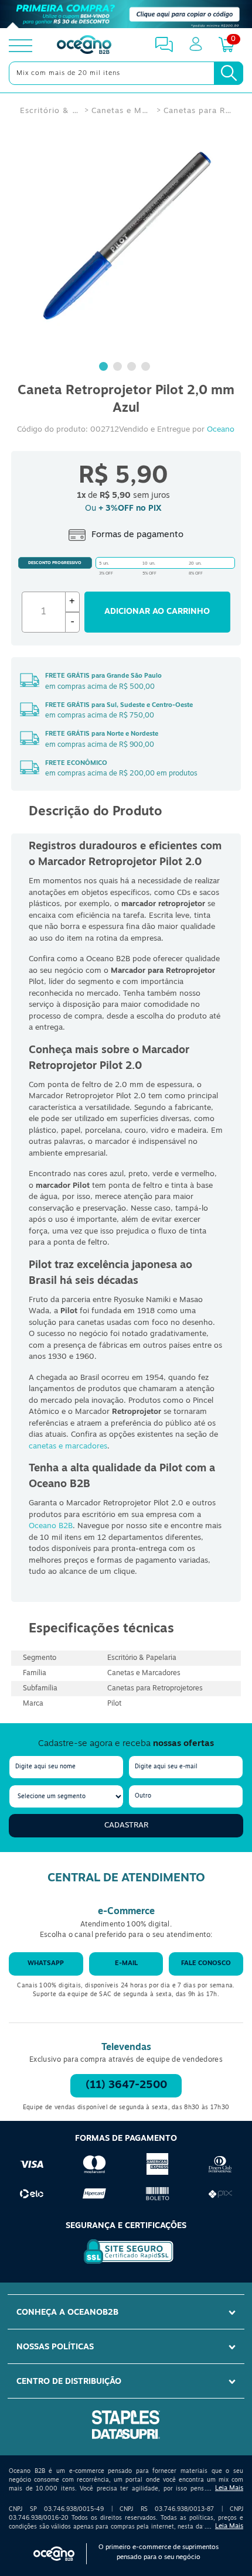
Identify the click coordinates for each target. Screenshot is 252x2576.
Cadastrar (126, 1825)
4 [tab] (147, 368)
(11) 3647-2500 (126, 2086)
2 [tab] (119, 368)
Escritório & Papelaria (50, 111)
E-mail (126, 1964)
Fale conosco (206, 1964)
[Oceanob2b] (84, 46)
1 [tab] (105, 368)
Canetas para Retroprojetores (198, 111)
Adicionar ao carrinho (157, 612)
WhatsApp (46, 1964)
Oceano (221, 430)
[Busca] (229, 73)
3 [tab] (133, 368)
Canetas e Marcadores (121, 111)
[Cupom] (126, 14)
